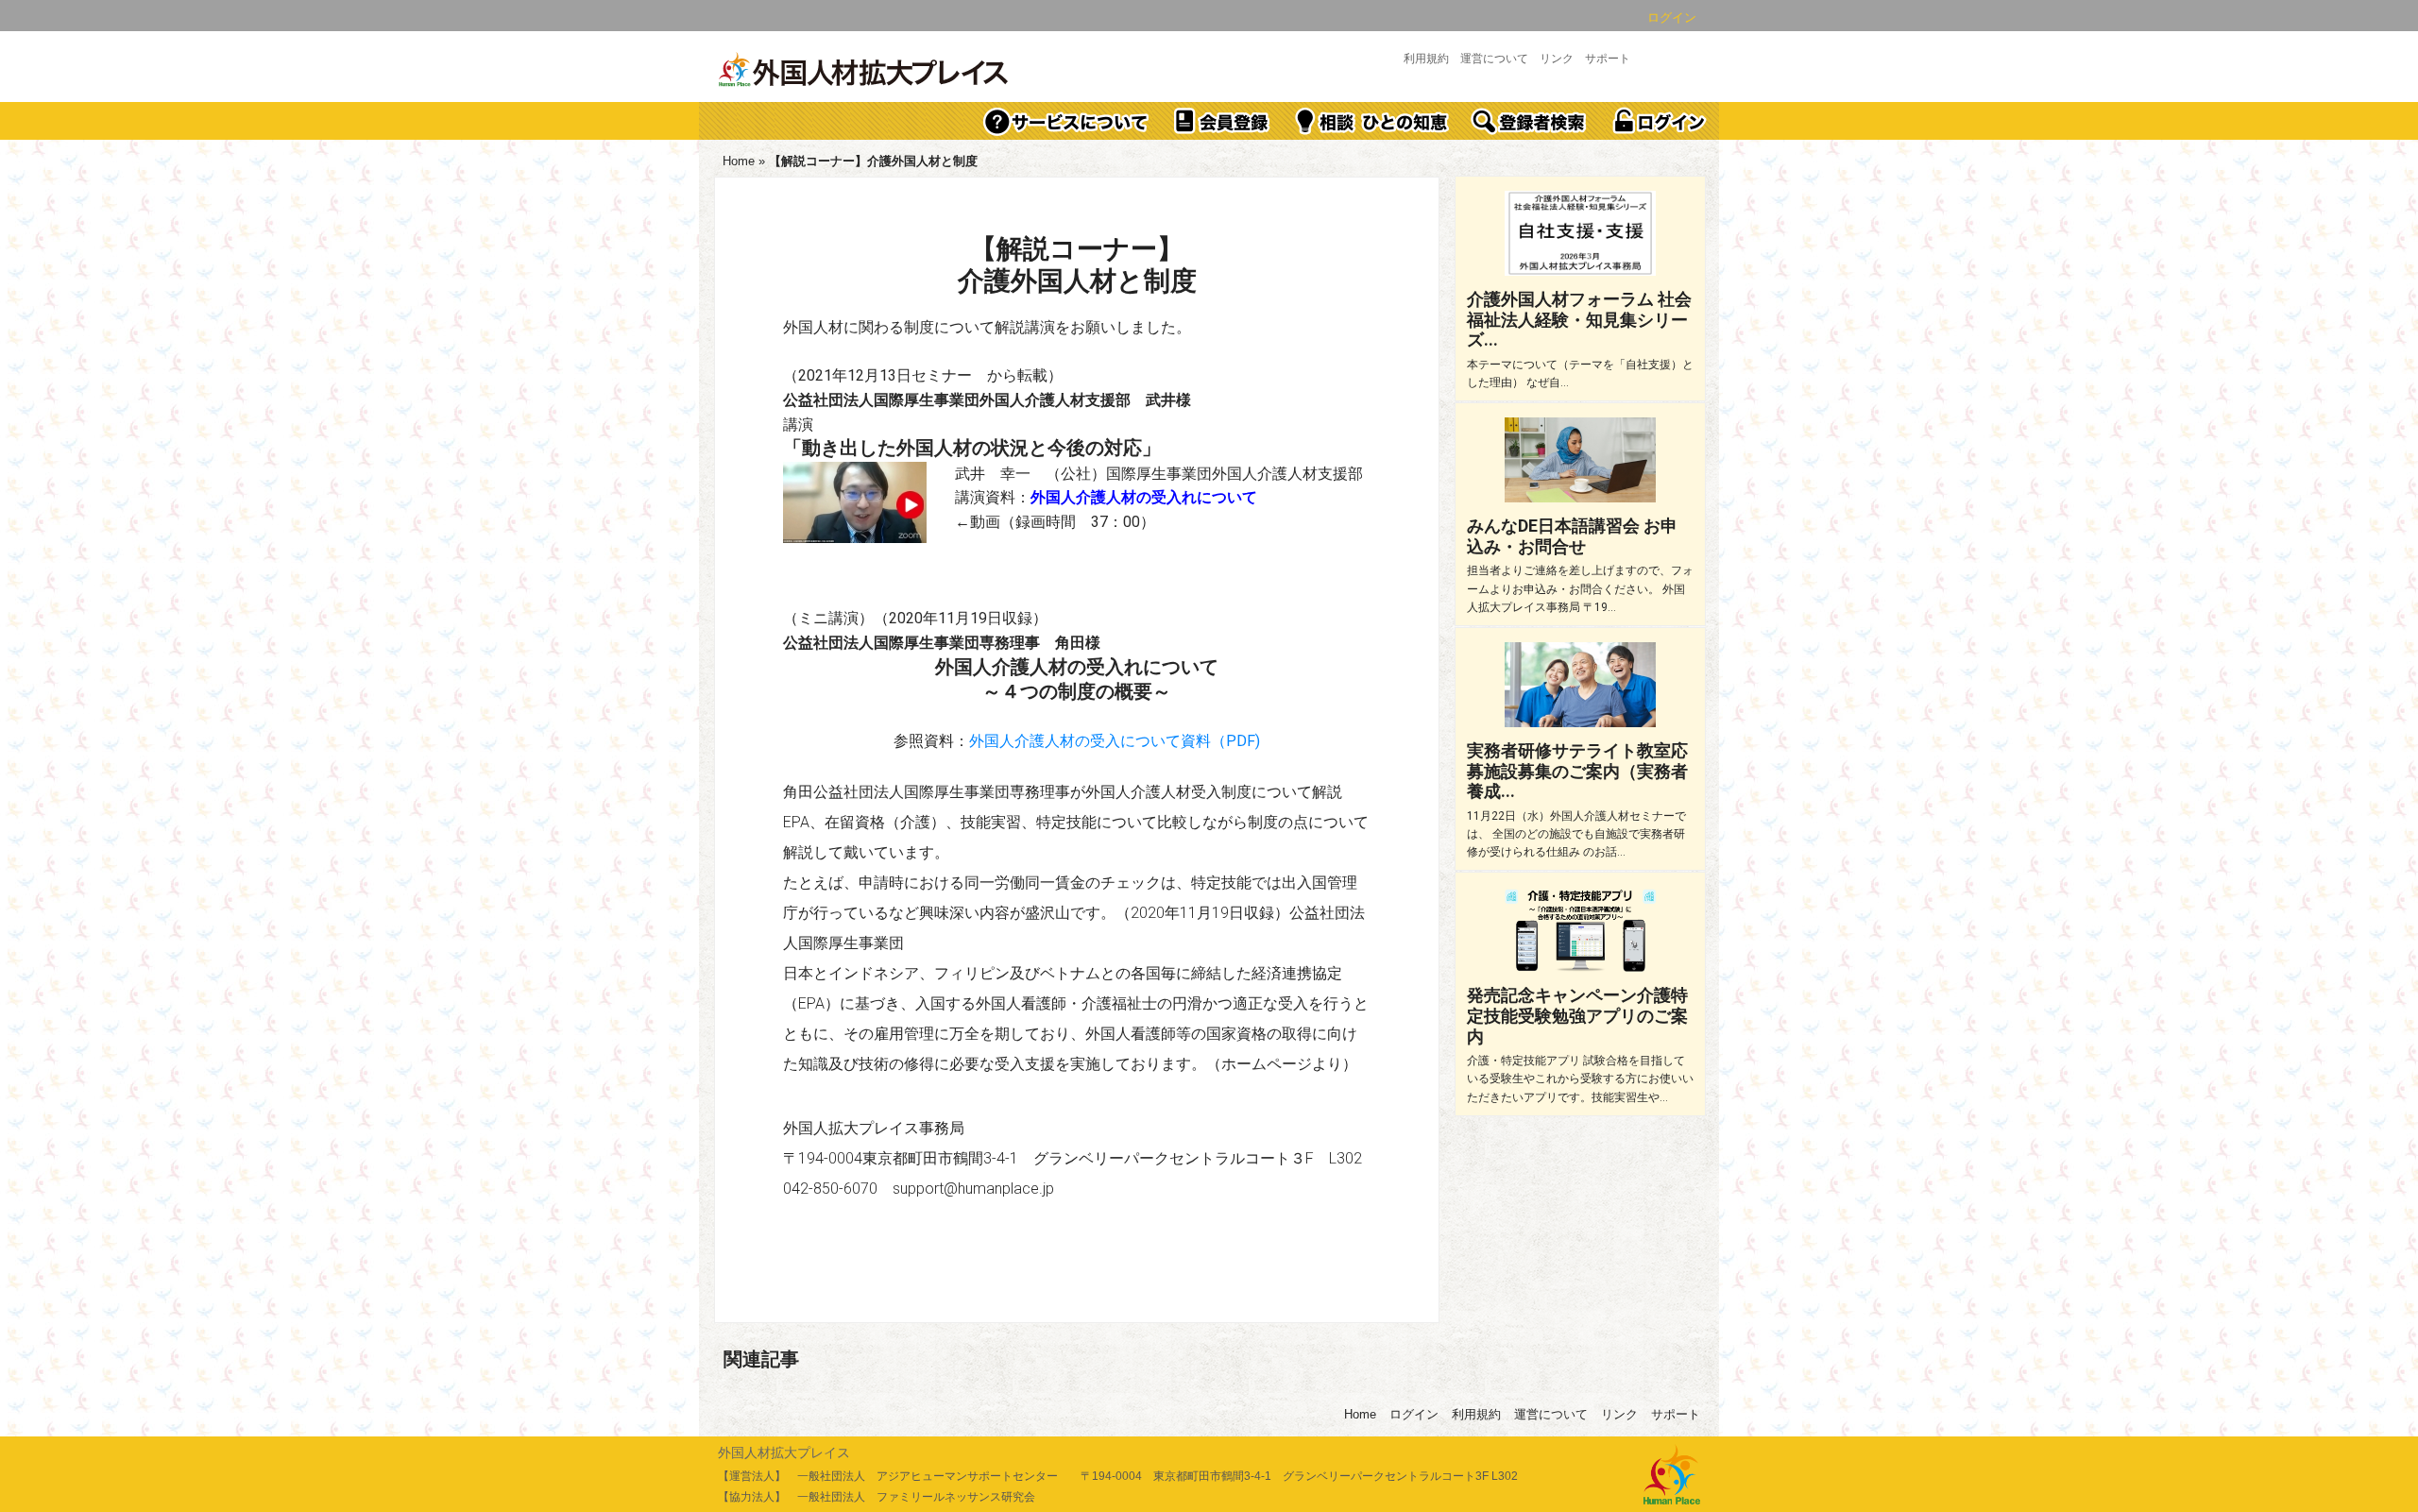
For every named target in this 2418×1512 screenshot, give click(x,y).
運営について (1494, 59)
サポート (1608, 59)
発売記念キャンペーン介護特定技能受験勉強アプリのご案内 (1577, 1015)
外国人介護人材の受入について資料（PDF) (1115, 741)
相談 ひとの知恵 (1372, 121)
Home (739, 161)
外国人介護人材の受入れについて (1144, 497)
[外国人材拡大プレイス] (864, 71)
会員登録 (1222, 121)
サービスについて (1066, 121)
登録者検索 (1530, 121)
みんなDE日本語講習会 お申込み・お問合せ (1572, 536)
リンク (1557, 59)
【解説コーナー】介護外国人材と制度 (1077, 265)
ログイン (1672, 17)
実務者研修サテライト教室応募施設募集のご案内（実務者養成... (1577, 771)
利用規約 (1426, 59)
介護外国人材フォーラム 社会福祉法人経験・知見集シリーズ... (1579, 319)
